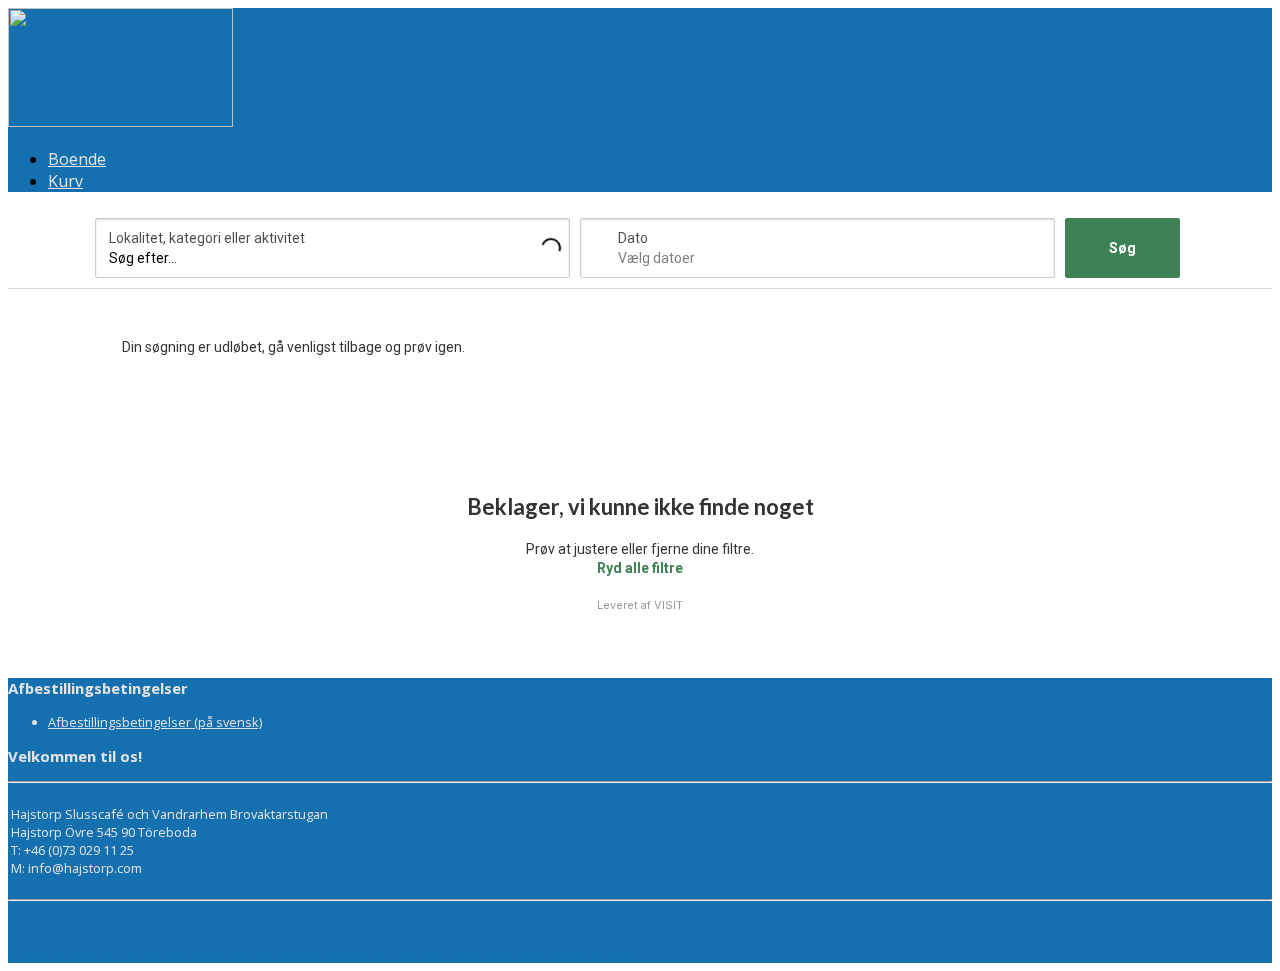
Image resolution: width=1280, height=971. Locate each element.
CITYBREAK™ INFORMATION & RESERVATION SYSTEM (479, 954)
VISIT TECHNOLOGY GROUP (104, 954)
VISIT (668, 605)
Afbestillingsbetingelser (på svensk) (155, 722)
